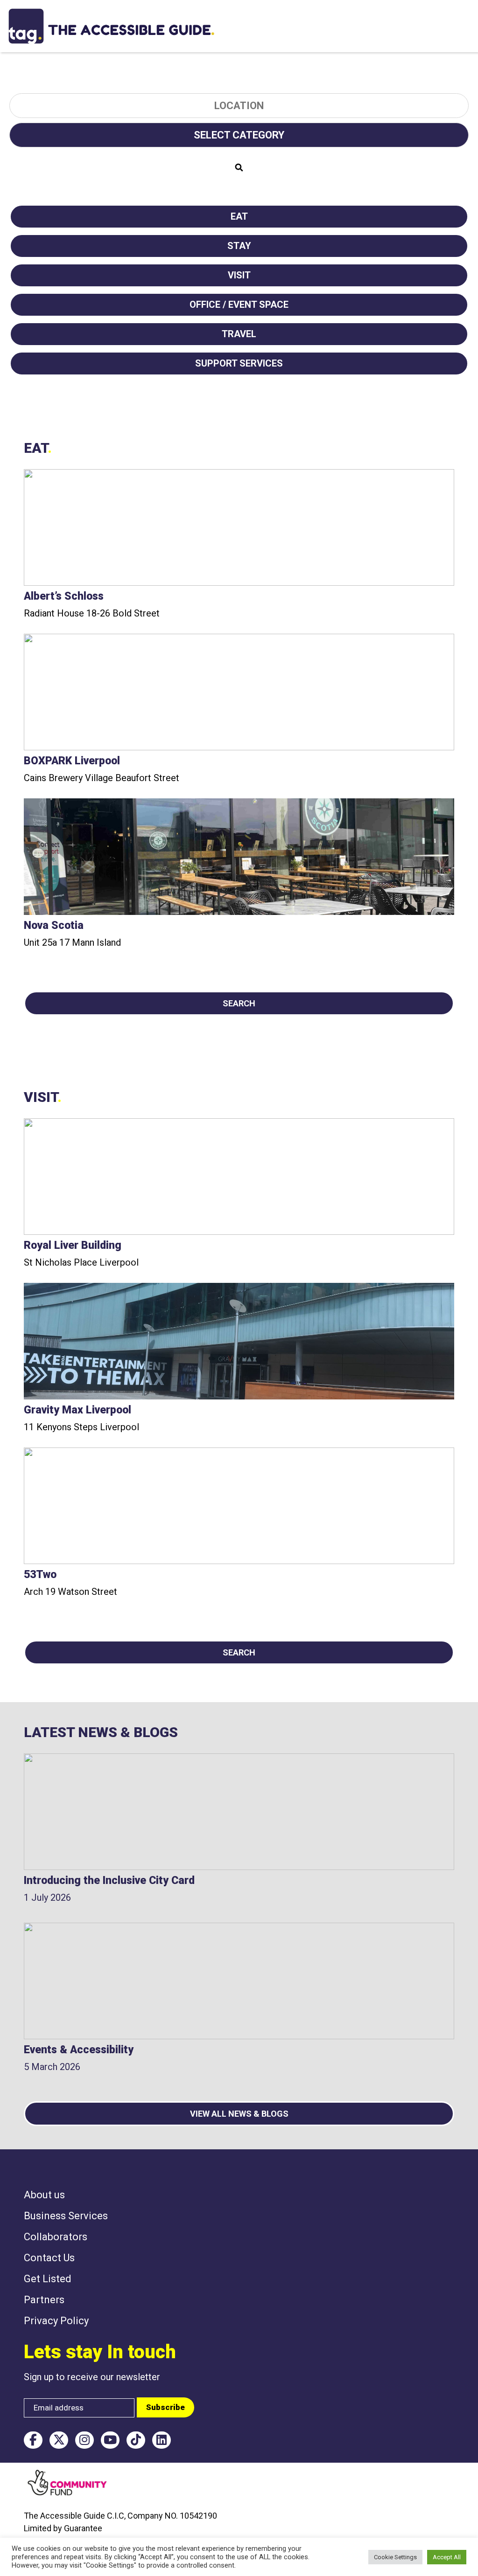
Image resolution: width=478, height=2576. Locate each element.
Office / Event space (239, 305)
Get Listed (48, 2279)
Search (239, 1003)
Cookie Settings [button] (395, 2557)
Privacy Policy (56, 2321)
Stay (239, 246)
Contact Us (49, 2258)
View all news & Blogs (239, 2114)
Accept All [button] (447, 2557)
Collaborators (56, 2237)
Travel (239, 334)
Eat (239, 216)
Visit (239, 275)
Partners (44, 2300)
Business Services (66, 2216)
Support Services (239, 363)
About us (44, 2195)
